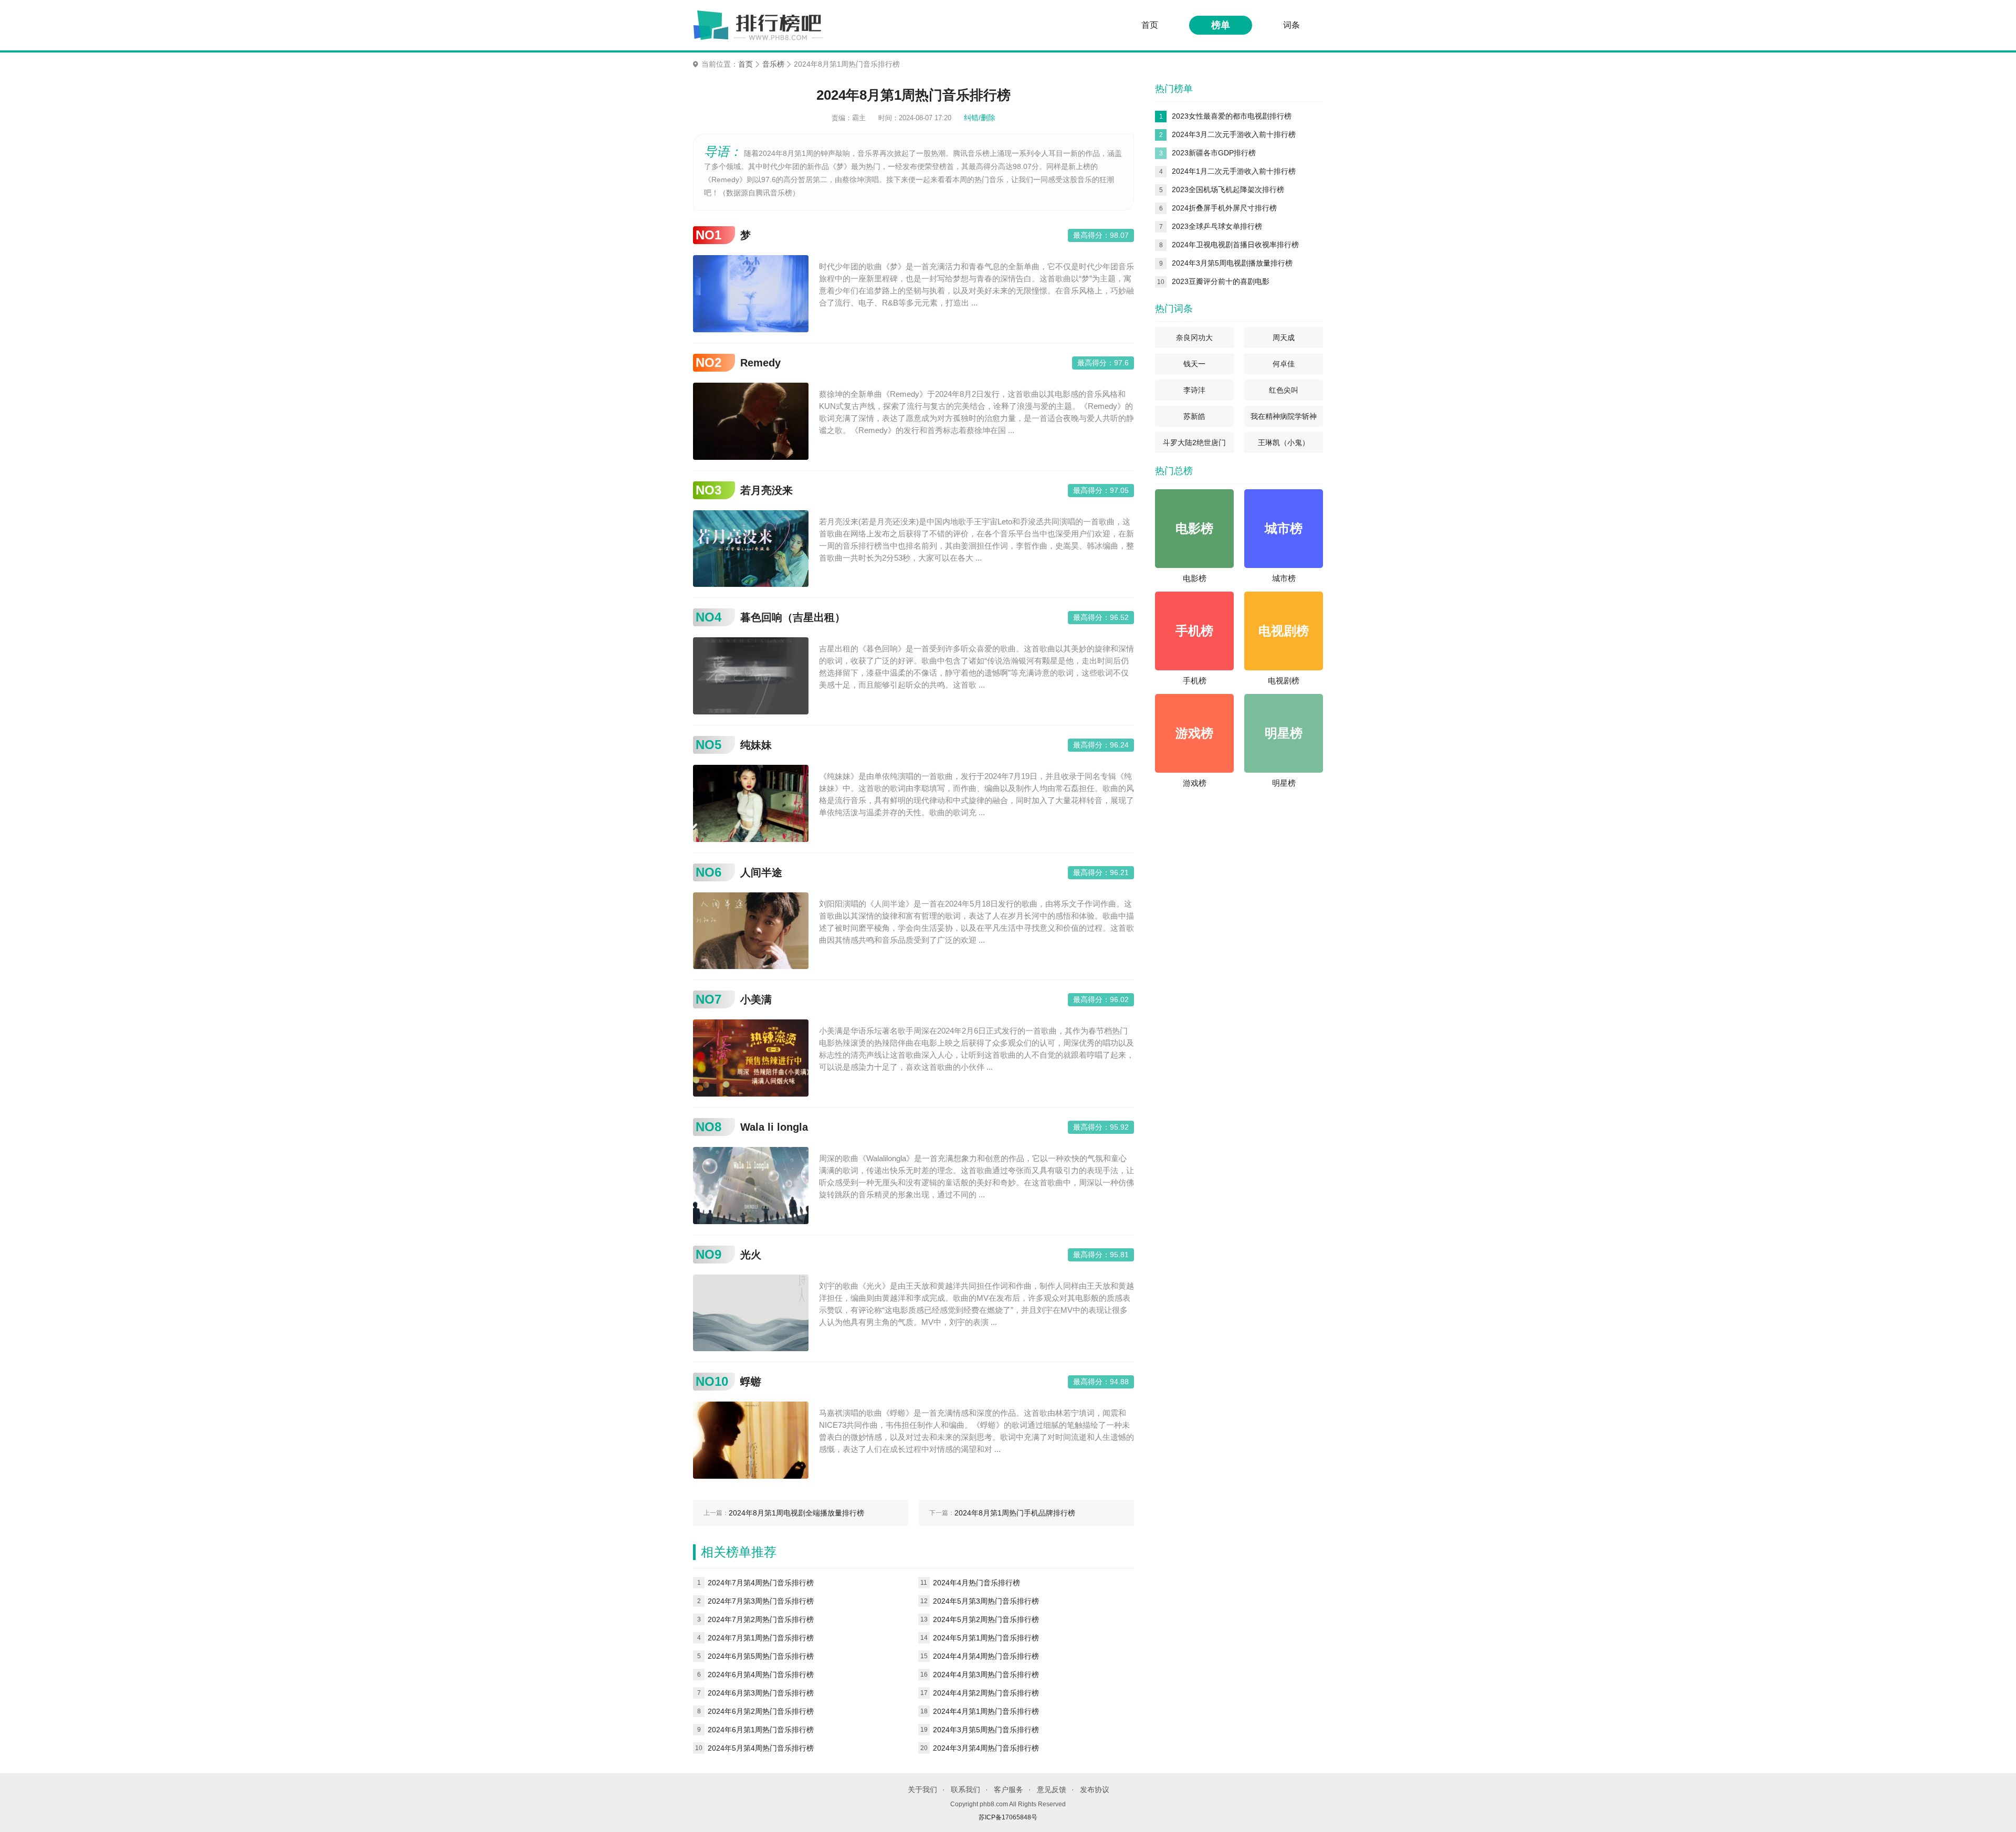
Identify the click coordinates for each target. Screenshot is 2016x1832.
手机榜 (1195, 681)
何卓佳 (1284, 364)
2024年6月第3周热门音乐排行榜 (761, 1693)
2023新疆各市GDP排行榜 (1214, 153)
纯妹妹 (756, 745)
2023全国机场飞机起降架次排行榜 (1228, 189)
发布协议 (1095, 1789)
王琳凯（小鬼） (1284, 443)
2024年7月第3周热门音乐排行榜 (761, 1601)
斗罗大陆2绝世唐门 (1194, 443)
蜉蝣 (751, 1382)
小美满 (756, 999)
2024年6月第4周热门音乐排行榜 (761, 1675)
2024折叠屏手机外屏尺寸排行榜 (1224, 208)
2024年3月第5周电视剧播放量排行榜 (1232, 263)
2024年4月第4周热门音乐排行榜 (986, 1656)
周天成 (1284, 338)
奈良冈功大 (1194, 338)
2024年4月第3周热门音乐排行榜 (986, 1675)
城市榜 (1284, 578)
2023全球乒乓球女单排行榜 (1217, 226)
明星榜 (1284, 783)
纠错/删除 (980, 118)
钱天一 (1194, 364)
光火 (751, 1255)
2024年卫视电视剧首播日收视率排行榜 (1235, 245)
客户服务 (1009, 1789)
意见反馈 (1052, 1789)
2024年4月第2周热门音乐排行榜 (986, 1693)
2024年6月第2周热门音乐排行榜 (761, 1711)
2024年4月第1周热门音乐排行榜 (986, 1711)
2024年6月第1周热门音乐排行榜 (761, 1730)
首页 (1150, 25)
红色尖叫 (1284, 390)
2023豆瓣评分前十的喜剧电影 (1221, 281)
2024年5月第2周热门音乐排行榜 (986, 1619)
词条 (1291, 25)
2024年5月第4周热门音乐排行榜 (761, 1748)
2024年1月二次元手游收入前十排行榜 (1234, 171)
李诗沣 (1194, 390)
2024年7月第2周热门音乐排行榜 (761, 1619)
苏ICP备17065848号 (1008, 1817)
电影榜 (1195, 578)
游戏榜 (1195, 783)
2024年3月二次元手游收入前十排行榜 (1234, 134)
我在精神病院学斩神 (1284, 416)
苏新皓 (1194, 416)
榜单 (1221, 25)
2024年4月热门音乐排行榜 (976, 1583)
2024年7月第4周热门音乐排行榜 (761, 1583)
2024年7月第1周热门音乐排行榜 (761, 1638)
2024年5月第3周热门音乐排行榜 (986, 1601)
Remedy (760, 363)
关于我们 (922, 1789)
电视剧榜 (1284, 681)
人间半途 (761, 872)
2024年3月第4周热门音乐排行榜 (986, 1748)
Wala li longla (774, 1127)
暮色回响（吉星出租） (793, 617)
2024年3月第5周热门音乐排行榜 (986, 1730)
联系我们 (965, 1789)
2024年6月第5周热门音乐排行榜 (761, 1656)
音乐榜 (773, 64)
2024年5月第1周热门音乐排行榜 (986, 1638)
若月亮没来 (766, 490)
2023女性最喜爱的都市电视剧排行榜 (1232, 116)
